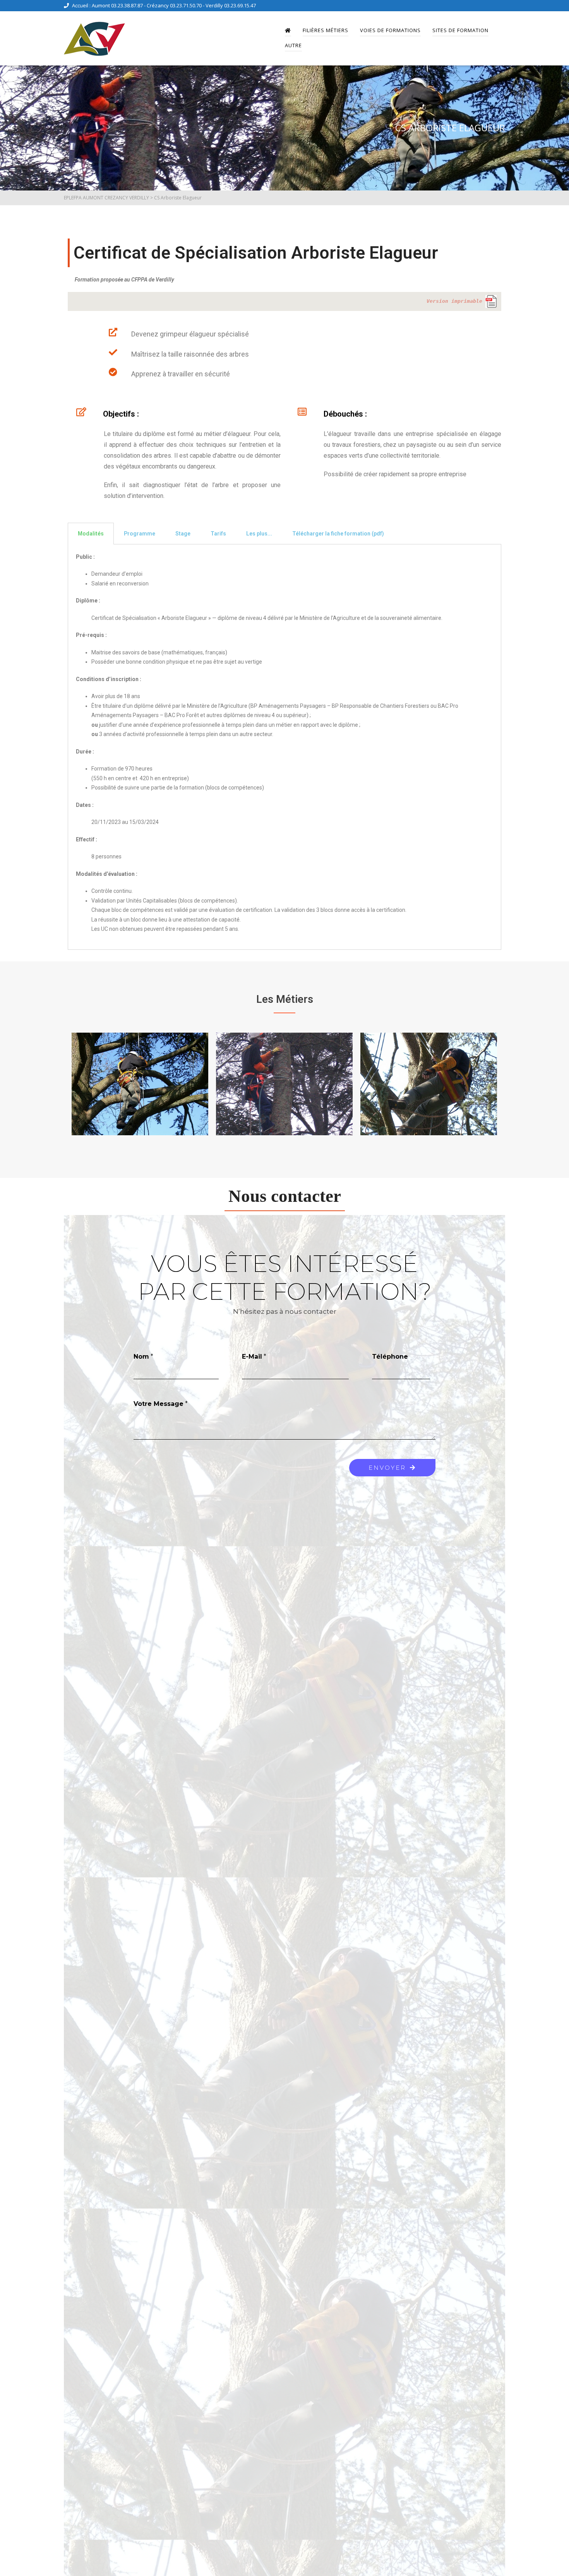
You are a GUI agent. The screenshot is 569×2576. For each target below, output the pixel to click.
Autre (293, 45)
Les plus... (259, 534)
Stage (183, 534)
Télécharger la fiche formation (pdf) (338, 534)
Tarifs (218, 534)
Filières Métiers (326, 30)
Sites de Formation (460, 30)
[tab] (91, 534)
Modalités (91, 534)
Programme (140, 534)
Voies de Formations (390, 30)
